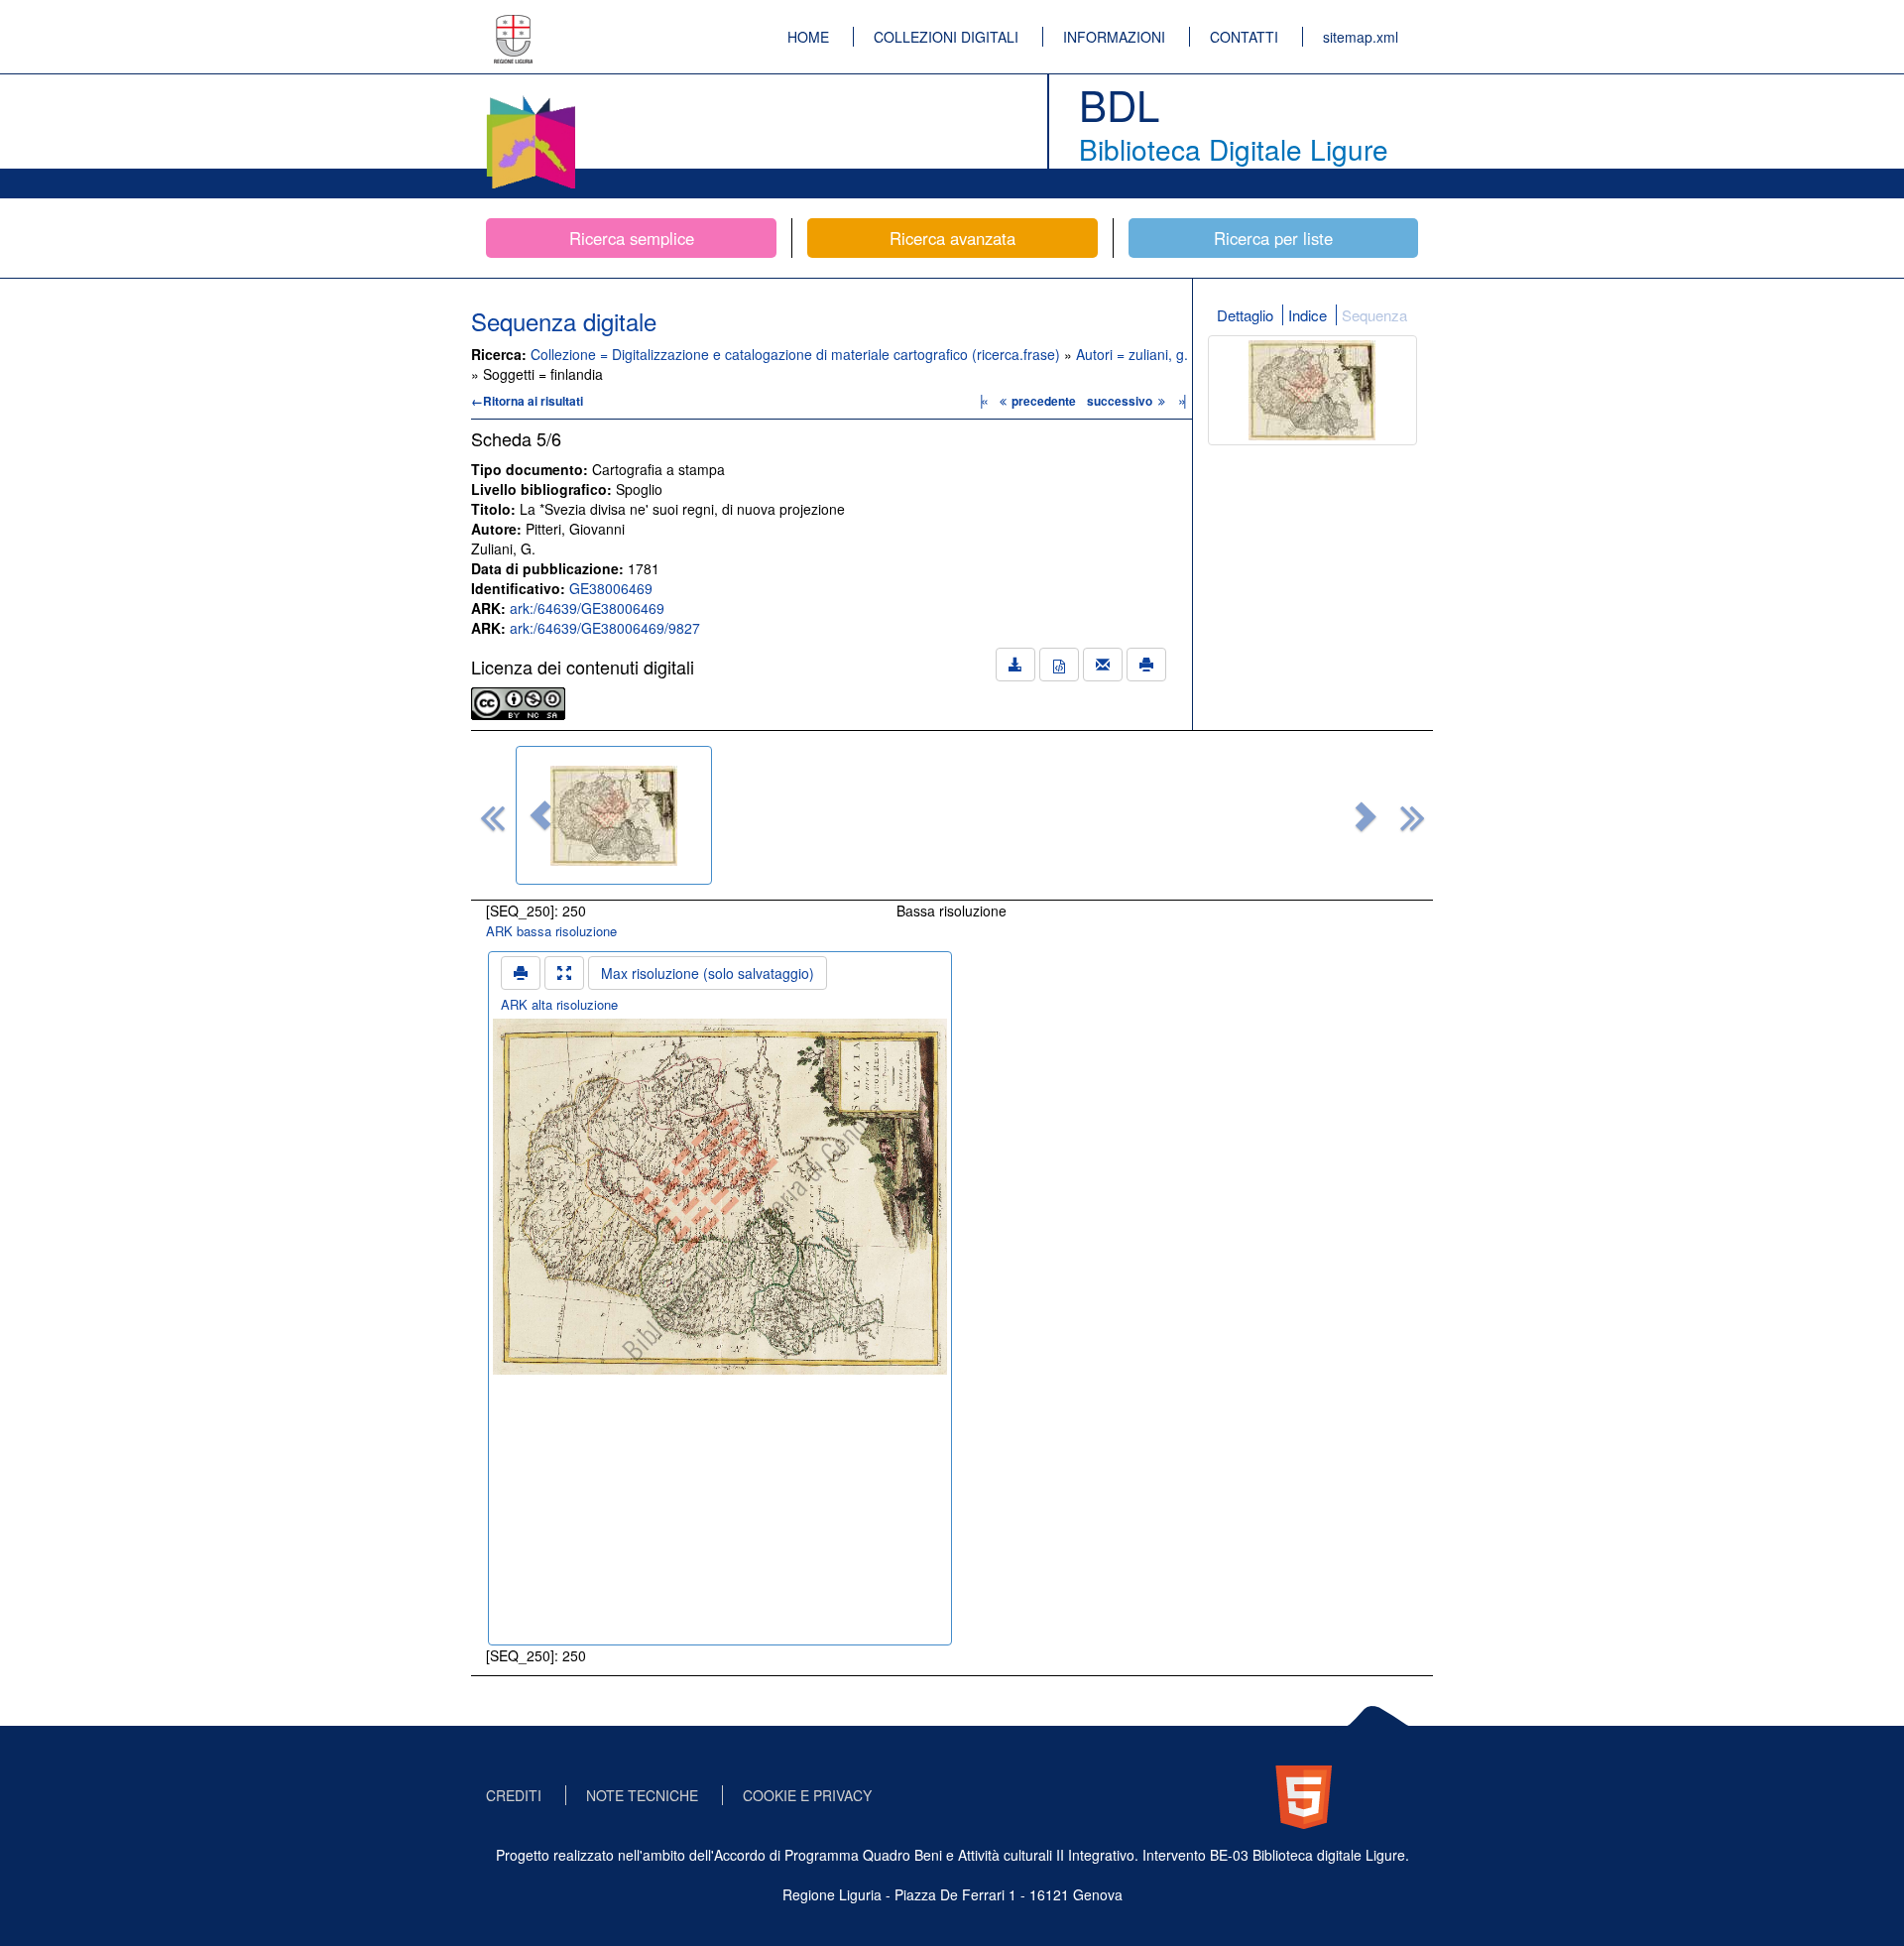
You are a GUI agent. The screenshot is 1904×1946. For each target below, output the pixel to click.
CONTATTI (1244, 37)
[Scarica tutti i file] (1015, 665)
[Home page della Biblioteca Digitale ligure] (531, 99)
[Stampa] (1146, 665)
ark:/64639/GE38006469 (587, 608)
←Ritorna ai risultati (527, 401)
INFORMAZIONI (1114, 37)
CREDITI (514, 1795)
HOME (808, 37)
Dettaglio (1245, 315)
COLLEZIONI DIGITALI (946, 37)
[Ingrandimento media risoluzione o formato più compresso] (564, 973)
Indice (1308, 315)
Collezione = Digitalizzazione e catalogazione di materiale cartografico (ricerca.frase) (797, 354)
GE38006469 (611, 588)
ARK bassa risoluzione (551, 931)
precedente (1044, 401)
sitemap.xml (1361, 37)
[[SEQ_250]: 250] (614, 815)
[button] (540, 815)
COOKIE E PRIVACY (807, 1795)
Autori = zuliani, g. (1132, 354)
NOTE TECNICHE (642, 1795)
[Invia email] (1103, 665)
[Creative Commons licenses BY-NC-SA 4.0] (518, 701)
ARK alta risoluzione (559, 1004)
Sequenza (1374, 315)
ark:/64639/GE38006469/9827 (605, 628)
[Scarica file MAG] (1059, 665)
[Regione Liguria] (514, 25)
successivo (1121, 401)
